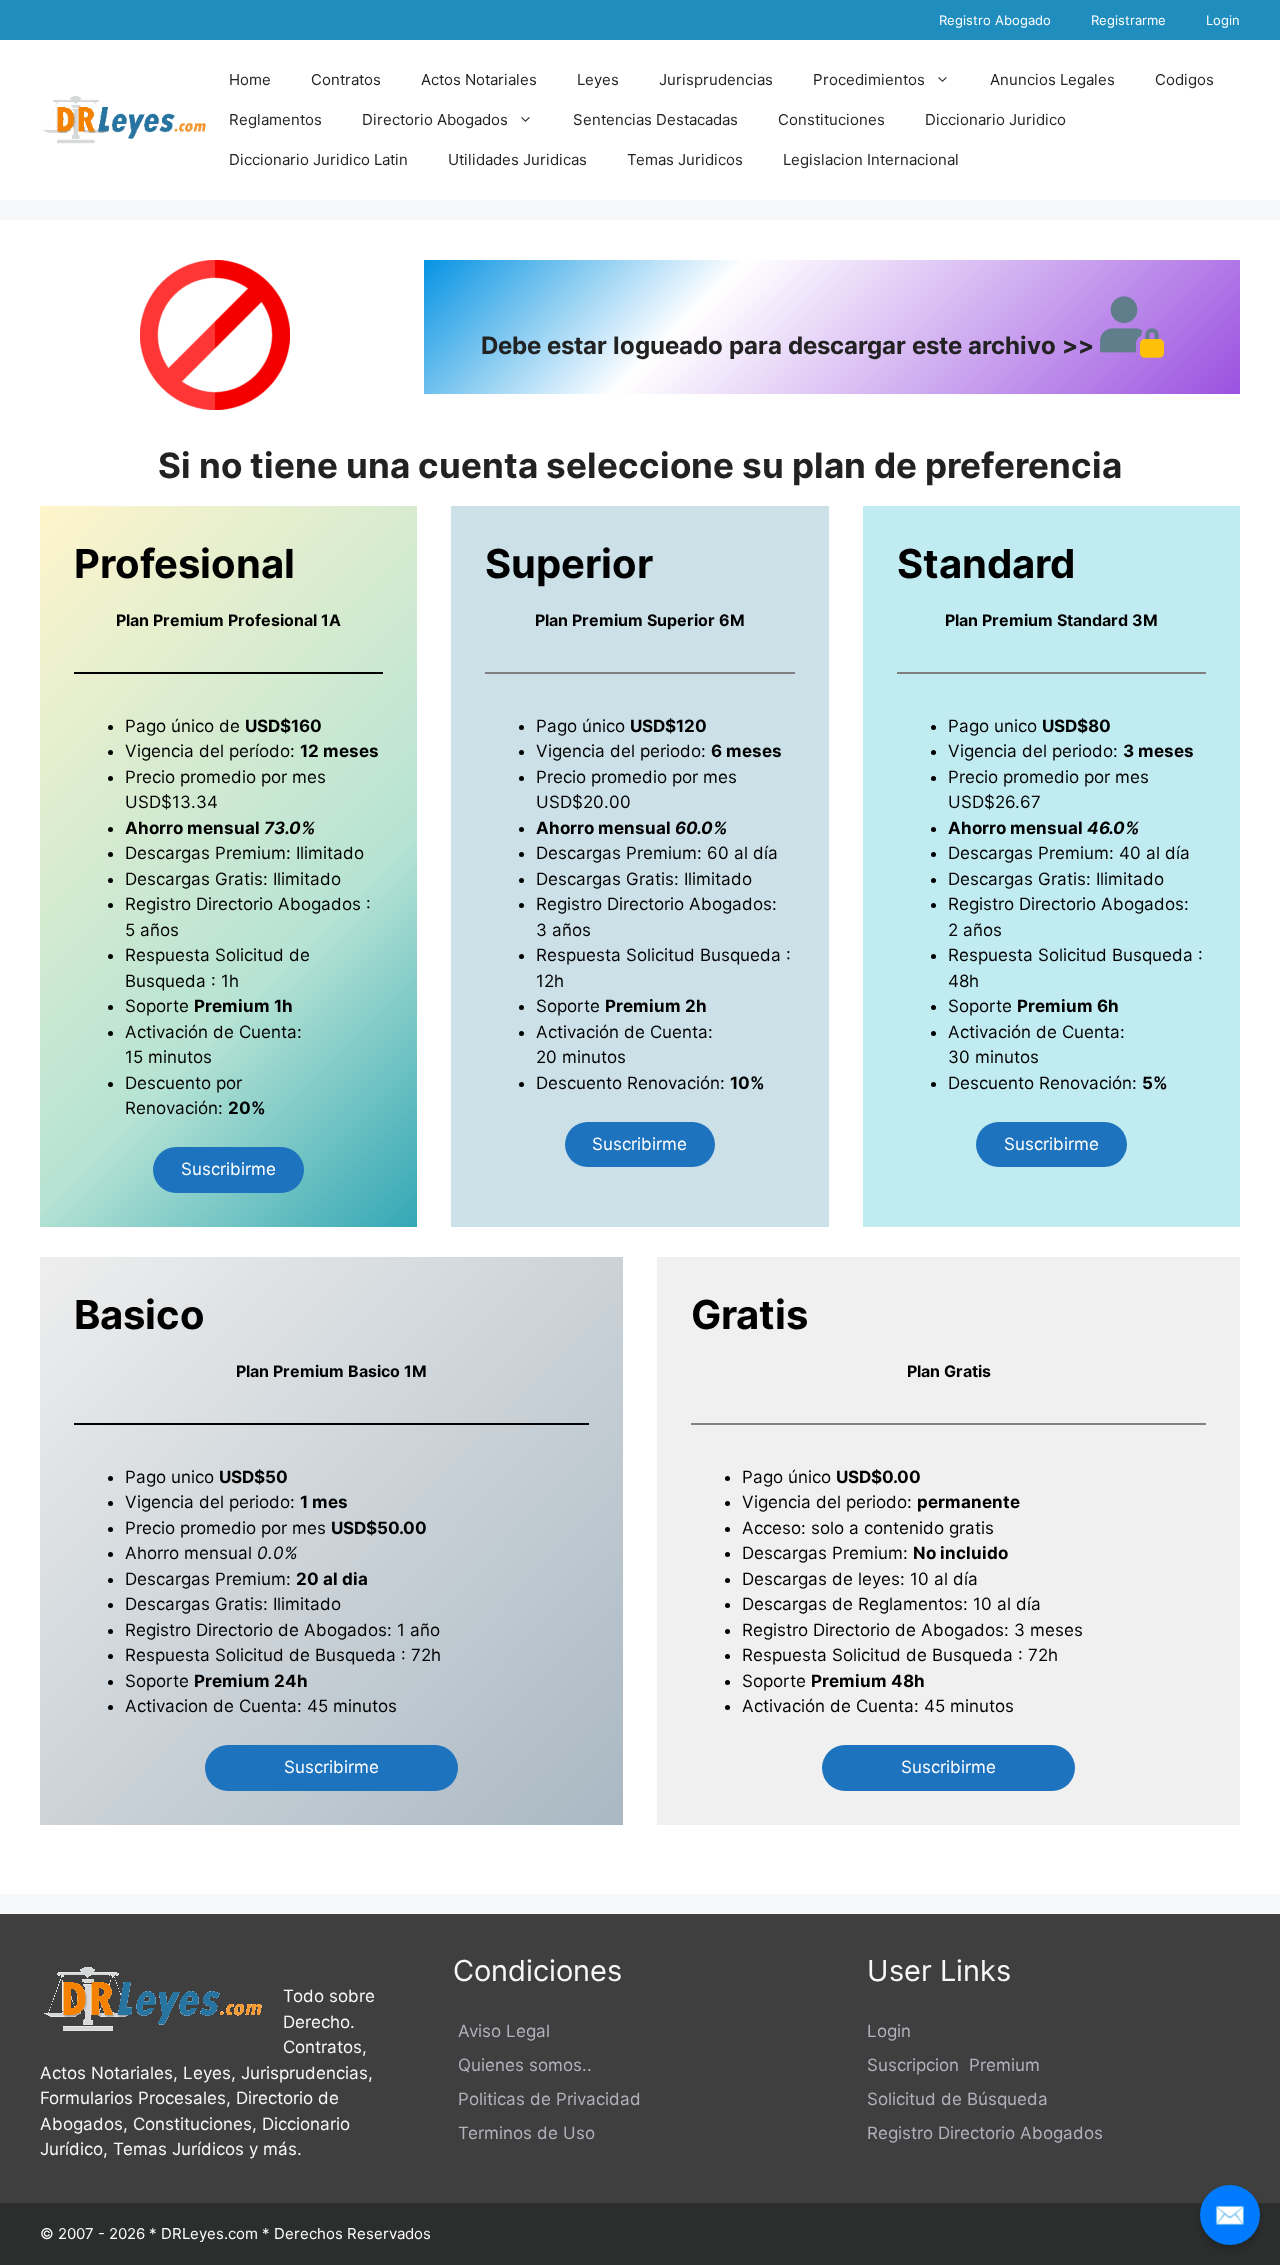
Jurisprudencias (716, 79)
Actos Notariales (479, 79)
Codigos (1184, 79)
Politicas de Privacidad (547, 2099)
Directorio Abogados (435, 119)
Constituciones (831, 119)
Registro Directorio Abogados (985, 2133)
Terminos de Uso (524, 2133)
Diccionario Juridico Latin (318, 159)
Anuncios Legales (1052, 79)
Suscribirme (228, 1169)
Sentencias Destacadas (655, 119)
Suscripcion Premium (953, 2065)
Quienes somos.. (522, 2065)
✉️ (1230, 2214)
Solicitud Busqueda (703, 955)
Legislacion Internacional (871, 159)
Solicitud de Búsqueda (957, 2099)
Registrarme (1128, 20)
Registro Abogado (995, 20)
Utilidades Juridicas (517, 159)
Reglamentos (275, 119)
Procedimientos (869, 79)
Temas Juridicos (685, 159)
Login (1223, 20)
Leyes (598, 79)
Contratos (346, 79)
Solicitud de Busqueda (305, 1655)
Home (250, 79)
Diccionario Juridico (995, 119)
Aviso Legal (501, 2031)
